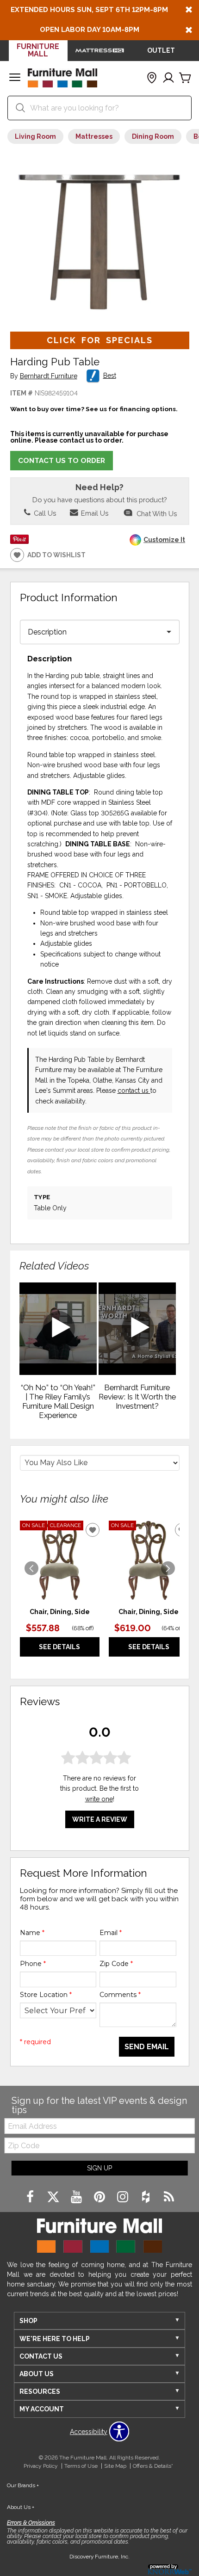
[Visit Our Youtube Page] (77, 2197)
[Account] (168, 78)
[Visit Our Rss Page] (169, 2197)
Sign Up (99, 2168)
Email (111, 1933)
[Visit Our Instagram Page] (124, 2197)
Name (32, 1933)
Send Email (147, 2047)
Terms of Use (81, 2466)
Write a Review (100, 1819)
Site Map (115, 2466)
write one (99, 1799)
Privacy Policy (41, 2466)
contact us (134, 1091)
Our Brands (23, 2485)
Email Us (94, 513)
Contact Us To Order (62, 461)
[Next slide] (168, 1568)
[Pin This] (19, 542)
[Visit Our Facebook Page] (31, 2197)
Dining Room (153, 136)
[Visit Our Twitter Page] (54, 2197)
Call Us (44, 513)
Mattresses (94, 136)
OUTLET (161, 50)
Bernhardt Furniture (49, 376)
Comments (120, 1995)
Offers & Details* (153, 2466)
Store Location (46, 1995)
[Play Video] (58, 1329)
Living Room (35, 136)
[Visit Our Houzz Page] (147, 2197)
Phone (33, 1964)
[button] (15, 78)
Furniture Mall (38, 50)
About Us (21, 2507)
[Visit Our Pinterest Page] (100, 2197)
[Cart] (185, 78)
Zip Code (116, 1964)
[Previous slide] (31, 1568)
